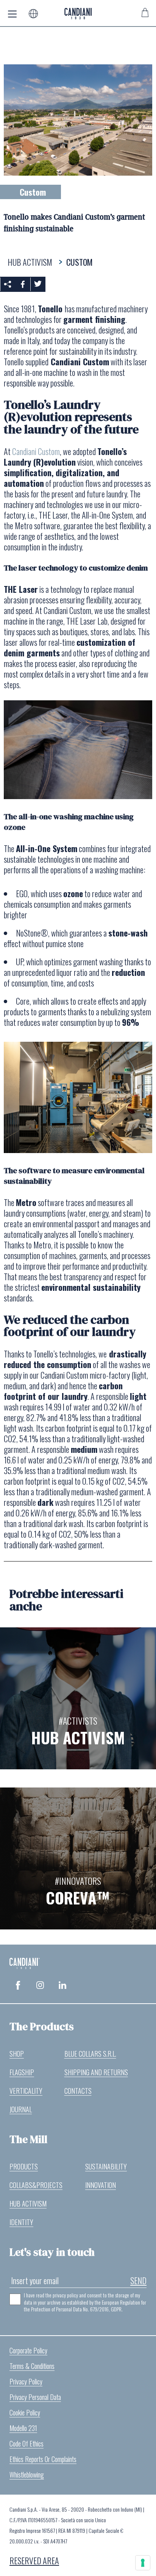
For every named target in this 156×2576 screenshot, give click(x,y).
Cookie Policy (25, 2412)
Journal (21, 2109)
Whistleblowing (27, 2475)
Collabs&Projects (36, 2185)
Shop (17, 2054)
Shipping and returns (96, 2072)
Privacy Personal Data (35, 2397)
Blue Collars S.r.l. (90, 2054)
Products (24, 2166)
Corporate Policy (28, 2350)
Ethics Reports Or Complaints (43, 2459)
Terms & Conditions (32, 2366)
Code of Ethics (27, 2444)
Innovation (101, 2185)
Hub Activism (28, 2204)
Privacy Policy (26, 2381)
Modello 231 (23, 2428)
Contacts (78, 2091)
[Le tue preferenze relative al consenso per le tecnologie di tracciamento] (143, 2563)
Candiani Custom (36, 451)
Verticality (26, 2091)
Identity (21, 2222)
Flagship (22, 2072)
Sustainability (106, 2166)
